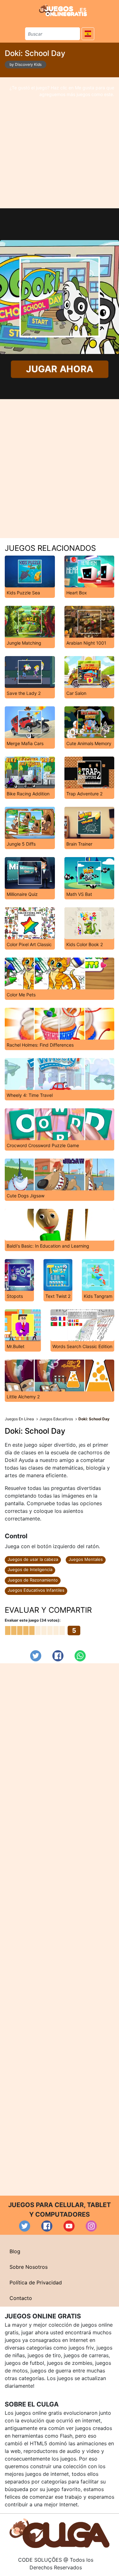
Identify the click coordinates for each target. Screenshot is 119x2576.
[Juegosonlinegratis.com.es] (63, 10)
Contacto (21, 2298)
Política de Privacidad (36, 2282)
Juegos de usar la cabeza (33, 1559)
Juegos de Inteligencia (30, 1569)
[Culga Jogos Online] (60, 2533)
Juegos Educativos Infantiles (36, 1590)
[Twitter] (36, 1656)
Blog (15, 2251)
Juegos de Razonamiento (33, 1580)
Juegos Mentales (86, 1559)
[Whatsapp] (80, 1656)
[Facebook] (58, 1656)
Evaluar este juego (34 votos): (33, 1620)
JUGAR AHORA (59, 369)
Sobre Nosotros (29, 2267)
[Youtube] (69, 2226)
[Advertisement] (60, 143)
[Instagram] (91, 2226)
